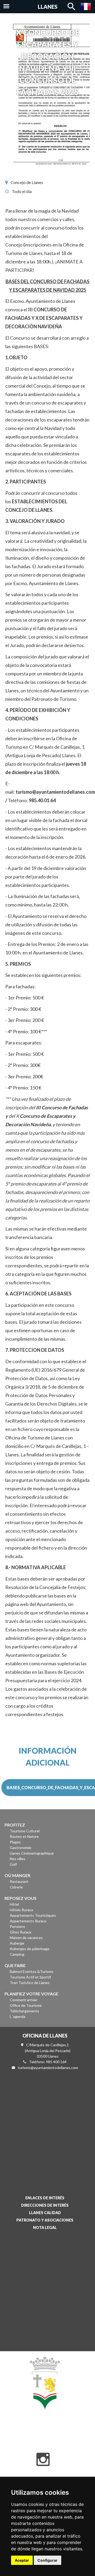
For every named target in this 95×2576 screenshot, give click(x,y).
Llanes (48, 7)
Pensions (17, 1926)
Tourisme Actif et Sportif (30, 1977)
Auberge (17, 1943)
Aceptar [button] (22, 2560)
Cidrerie (16, 1887)
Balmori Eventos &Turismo (32, 1971)
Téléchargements (24, 2011)
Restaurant (19, 1881)
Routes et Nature (24, 1836)
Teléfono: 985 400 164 (48, 2062)
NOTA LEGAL (45, 2227)
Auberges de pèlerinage (30, 1949)
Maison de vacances (26, 1938)
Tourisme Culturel (25, 1831)
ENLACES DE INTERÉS (45, 2198)
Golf (13, 1864)
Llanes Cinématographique (32, 1853)
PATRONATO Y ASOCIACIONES (45, 2220)
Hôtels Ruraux (22, 1910)
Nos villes (18, 1859)
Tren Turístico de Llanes (30, 1983)
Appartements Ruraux (28, 1921)
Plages (15, 1842)
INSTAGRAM (43, 2460)
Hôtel (14, 1904)
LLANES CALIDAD (45, 2213)
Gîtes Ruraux (21, 1932)
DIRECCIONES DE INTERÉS (45, 2205)
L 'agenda (18, 2016)
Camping (17, 1954)
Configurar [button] (47, 2560)
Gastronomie (21, 1848)
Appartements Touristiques (33, 1915)
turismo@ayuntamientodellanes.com (55, 792)
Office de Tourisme (26, 2005)
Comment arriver (24, 2000)
